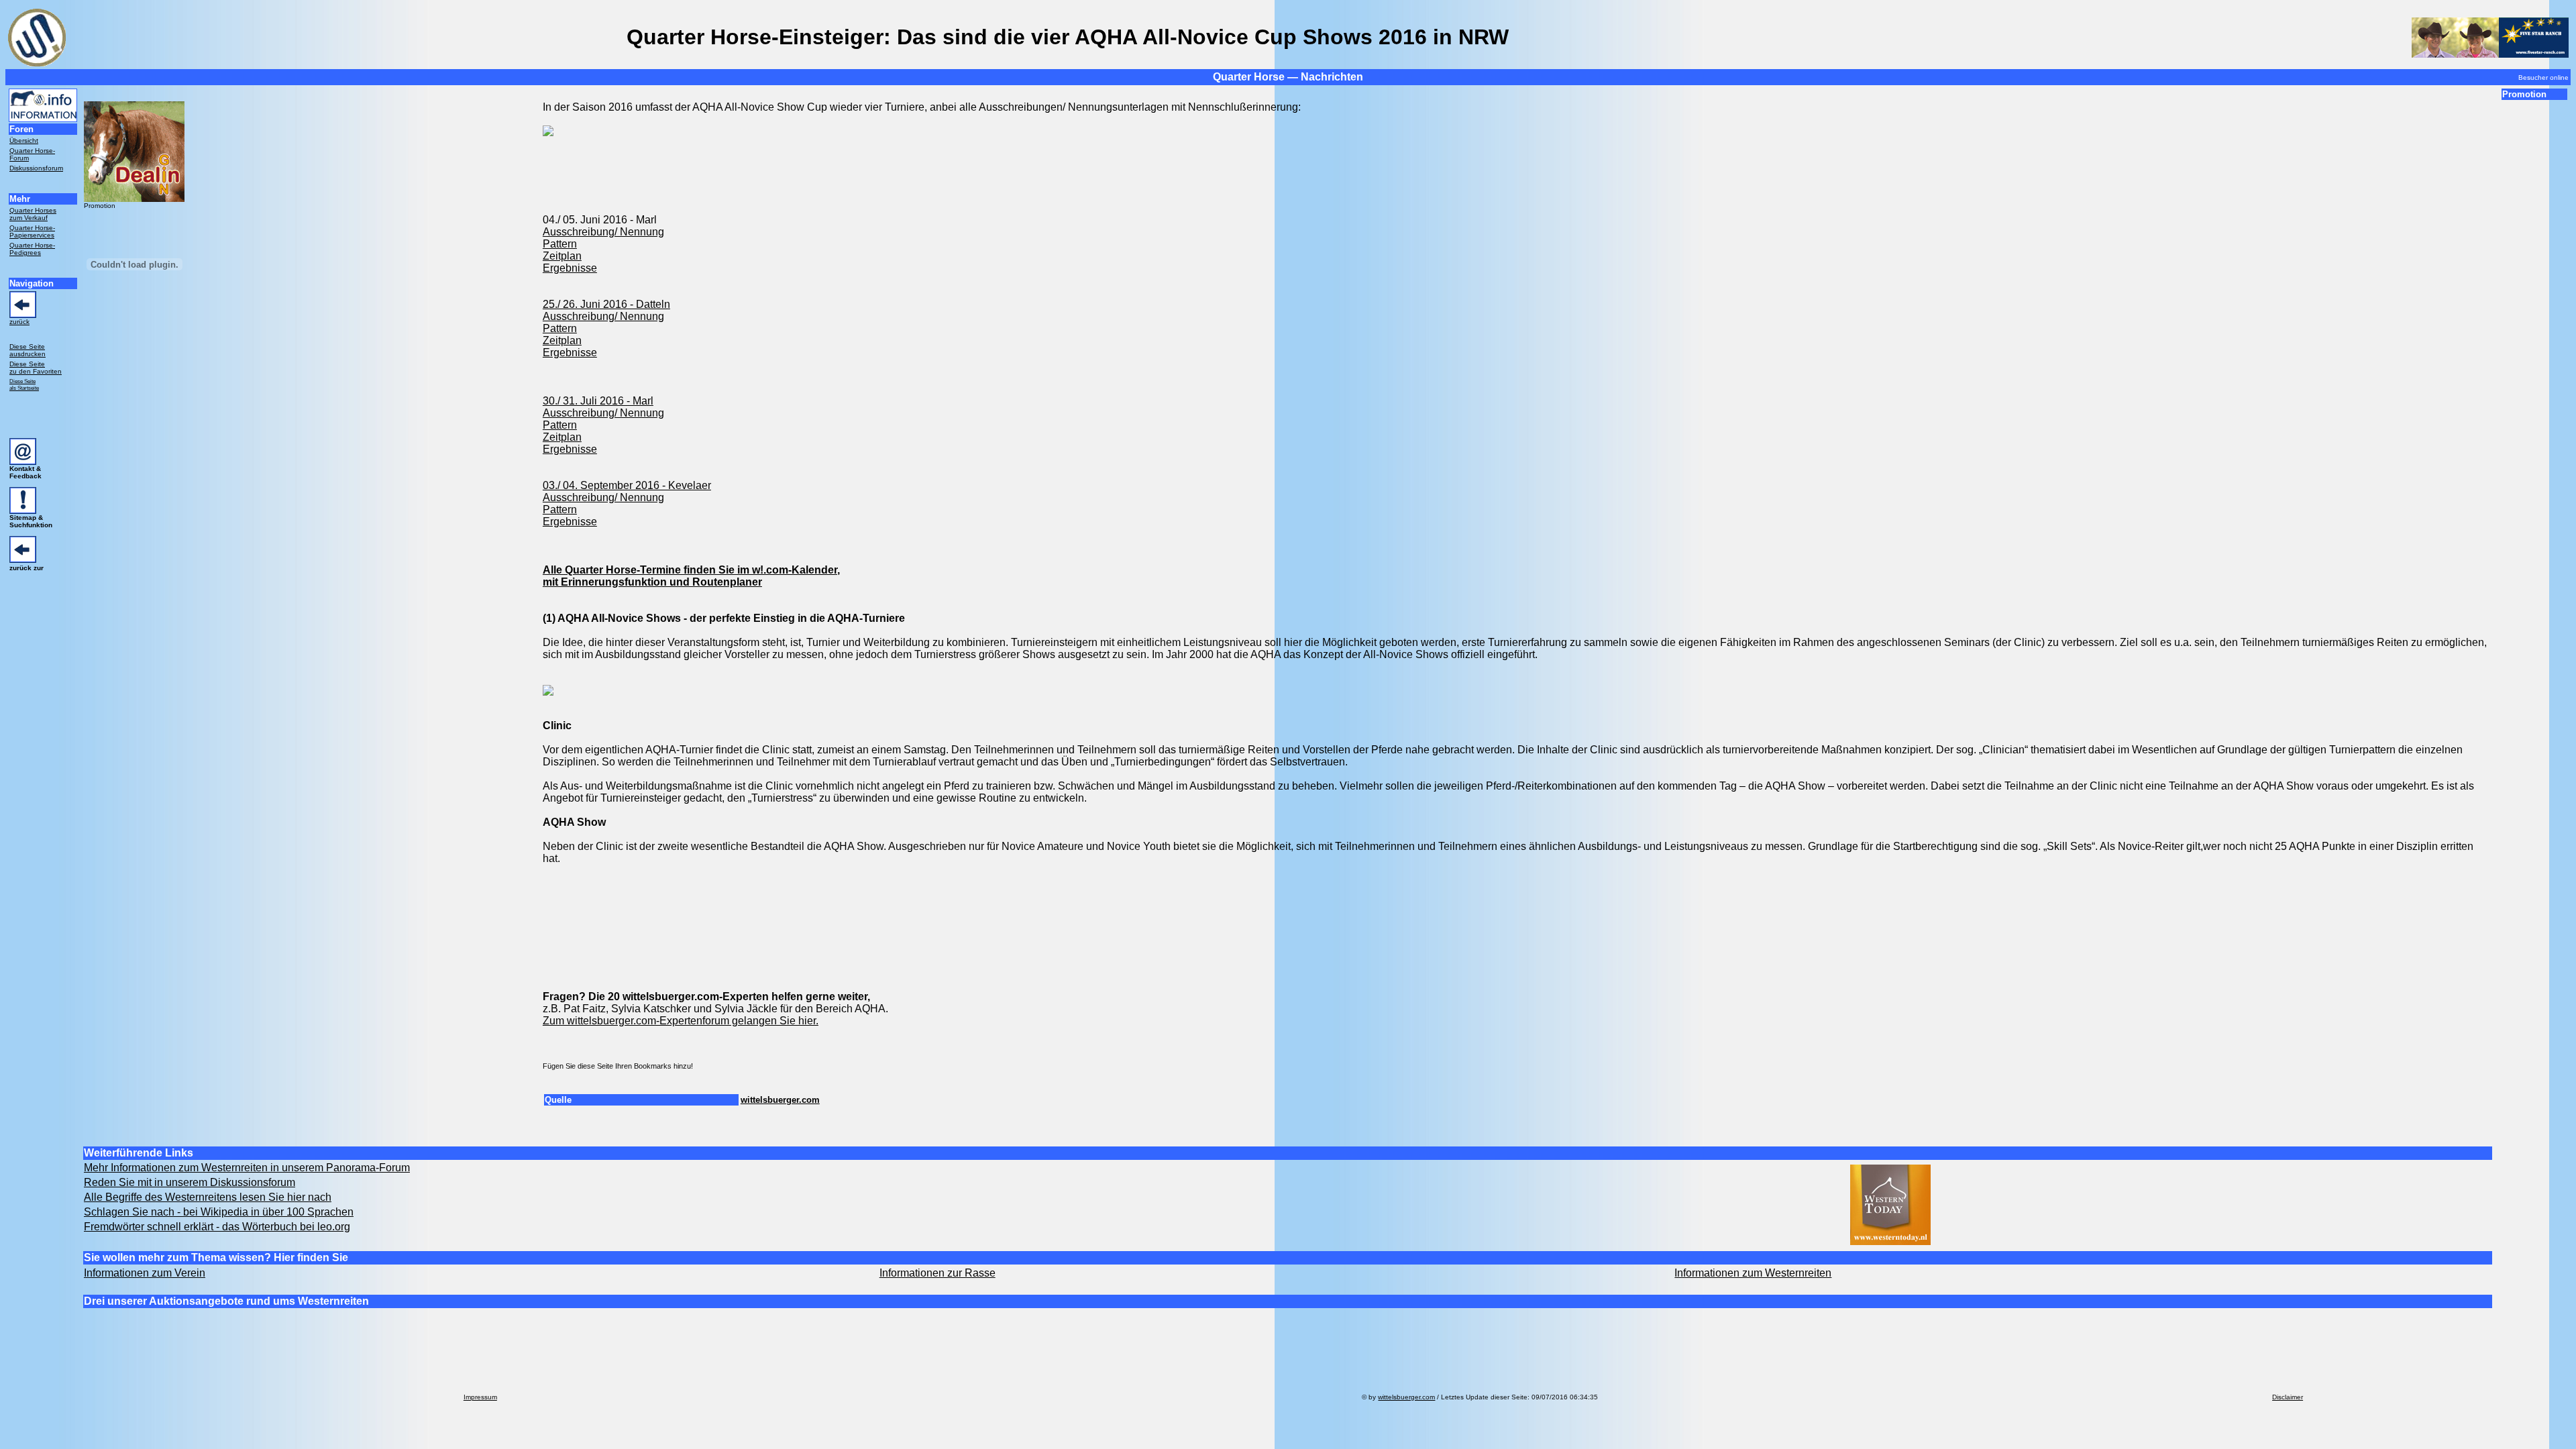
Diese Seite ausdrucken (28, 350)
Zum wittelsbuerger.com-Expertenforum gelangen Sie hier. (681, 1021)
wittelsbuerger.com (780, 1100)
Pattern (560, 244)
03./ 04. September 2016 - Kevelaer (627, 485)
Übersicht (24, 141)
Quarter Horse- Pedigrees (32, 249)
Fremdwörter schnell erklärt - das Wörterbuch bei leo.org (217, 1227)
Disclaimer (2288, 1397)
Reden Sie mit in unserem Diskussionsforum (190, 1182)
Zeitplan (562, 256)
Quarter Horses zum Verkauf (33, 214)
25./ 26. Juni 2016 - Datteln (606, 304)
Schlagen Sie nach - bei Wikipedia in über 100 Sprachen (219, 1212)
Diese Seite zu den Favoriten (36, 368)
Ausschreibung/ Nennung (603, 232)
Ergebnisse (570, 268)
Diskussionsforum (36, 168)
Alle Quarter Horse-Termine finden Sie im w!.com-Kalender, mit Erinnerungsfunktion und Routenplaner (691, 576)
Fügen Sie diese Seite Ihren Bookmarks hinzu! (618, 1066)
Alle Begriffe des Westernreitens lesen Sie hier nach (208, 1197)
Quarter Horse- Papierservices (32, 231)
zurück (19, 322)
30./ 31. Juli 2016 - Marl (598, 401)
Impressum (480, 1397)
